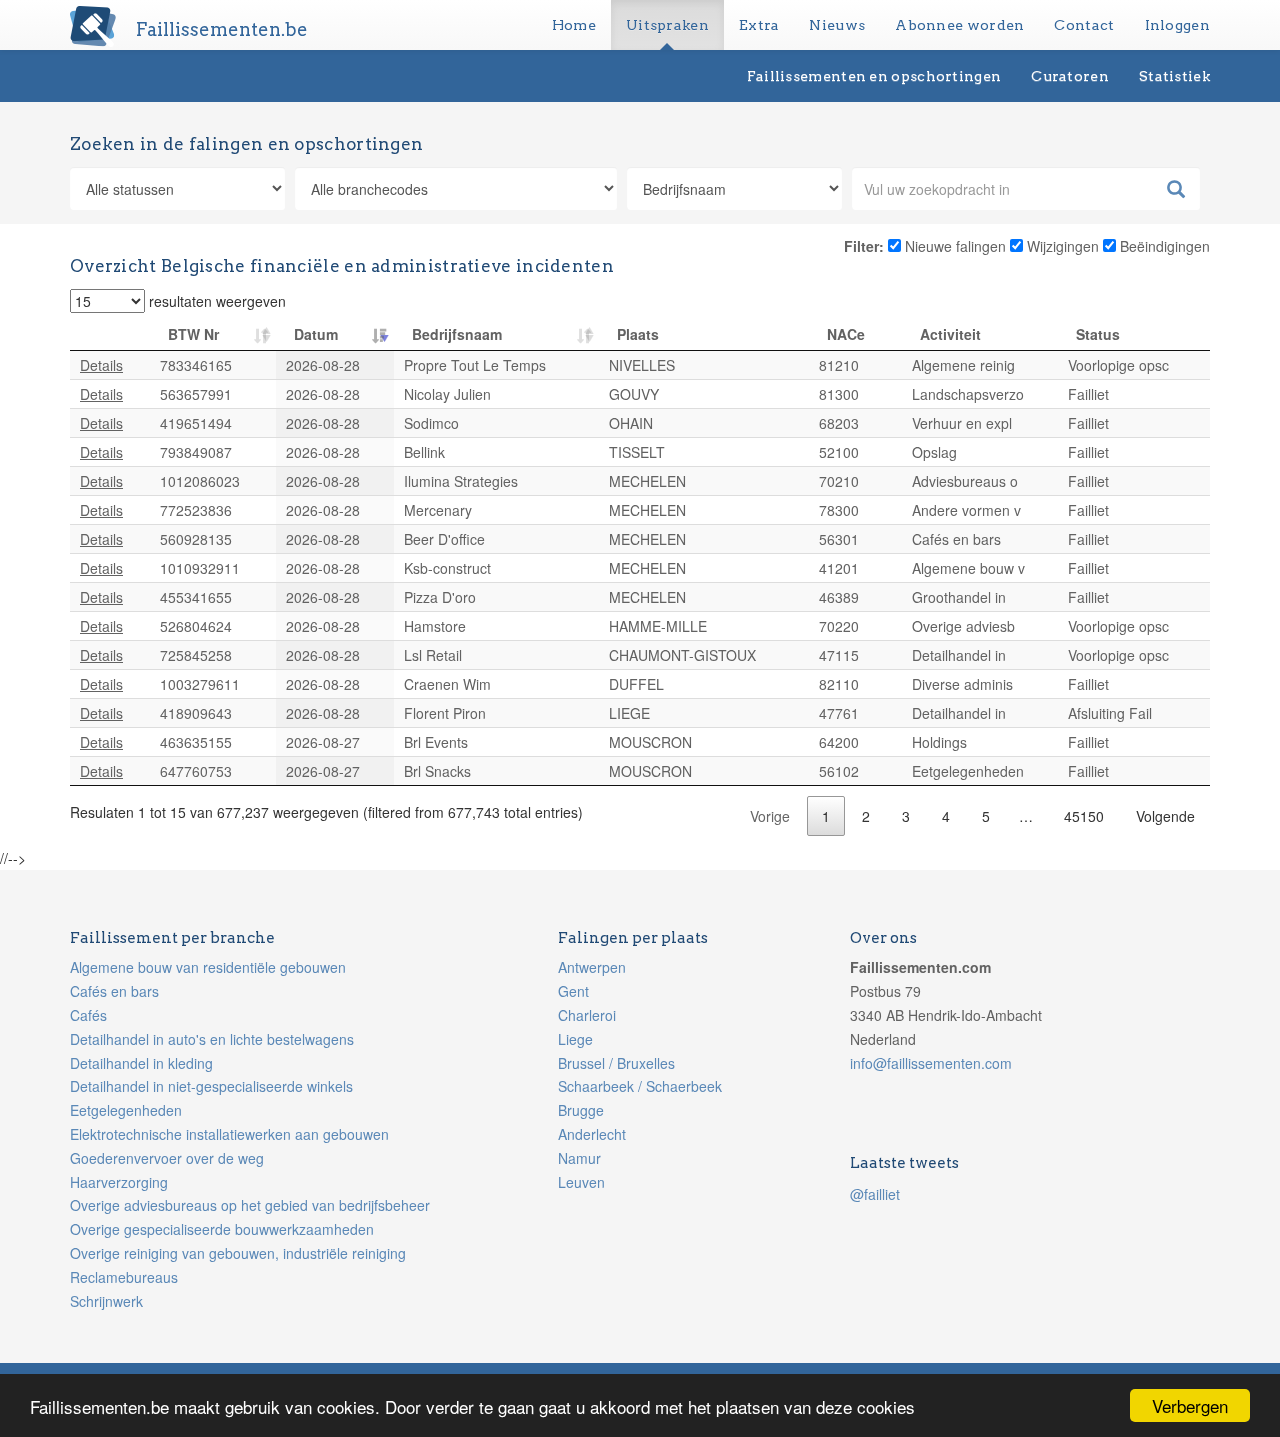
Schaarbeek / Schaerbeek (640, 1086)
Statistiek (1174, 76)
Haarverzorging (119, 1182)
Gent (573, 991)
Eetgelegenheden (126, 1110)
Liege (575, 1039)
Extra (759, 25)
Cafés (88, 1015)
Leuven (581, 1182)
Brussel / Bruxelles (616, 1063)
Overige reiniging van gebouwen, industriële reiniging (238, 1253)
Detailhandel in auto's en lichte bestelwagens (212, 1039)
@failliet (875, 1194)
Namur (579, 1158)
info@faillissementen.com (931, 1063)
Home (574, 25)
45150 (1084, 816)
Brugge (581, 1110)
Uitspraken (667, 25)
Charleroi (587, 1015)
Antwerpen (592, 967)
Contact (1084, 25)
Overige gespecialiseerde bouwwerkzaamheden (222, 1229)
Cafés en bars (114, 991)
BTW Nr (193, 334)
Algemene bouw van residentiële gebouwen (208, 967)
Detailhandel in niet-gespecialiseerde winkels (211, 1086)
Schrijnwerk (106, 1301)
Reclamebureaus (124, 1277)
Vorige (770, 816)
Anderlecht (592, 1134)
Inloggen (1177, 25)
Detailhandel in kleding (141, 1063)
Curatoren (1070, 76)
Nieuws (837, 25)
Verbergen (1190, 1405)
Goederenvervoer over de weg (167, 1158)
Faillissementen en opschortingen (874, 76)
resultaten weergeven (215, 301)
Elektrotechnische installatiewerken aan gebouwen (229, 1134)
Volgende (1165, 816)
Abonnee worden (959, 25)
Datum (316, 334)
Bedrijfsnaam (457, 334)
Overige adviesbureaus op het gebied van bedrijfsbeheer (250, 1205)
